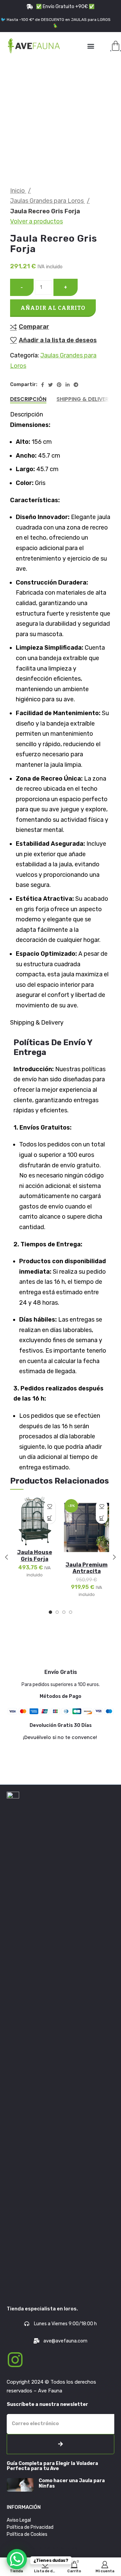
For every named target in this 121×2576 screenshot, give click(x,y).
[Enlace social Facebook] (43, 385)
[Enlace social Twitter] (50, 385)
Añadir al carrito (53, 308)
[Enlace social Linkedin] (68, 385)
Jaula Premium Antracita (87, 1568)
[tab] (28, 399)
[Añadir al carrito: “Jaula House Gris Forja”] (50, 1518)
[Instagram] (15, 2360)
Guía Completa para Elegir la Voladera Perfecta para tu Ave (52, 2466)
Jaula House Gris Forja (35, 1555)
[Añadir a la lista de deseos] (50, 1506)
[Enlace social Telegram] (76, 385)
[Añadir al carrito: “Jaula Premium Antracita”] (102, 1518)
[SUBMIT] (61, 2444)
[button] (91, 46)
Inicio (18, 191)
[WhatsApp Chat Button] (17, 2559)
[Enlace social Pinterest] (59, 385)
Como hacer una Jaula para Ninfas (72, 2483)
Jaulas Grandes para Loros (48, 201)
